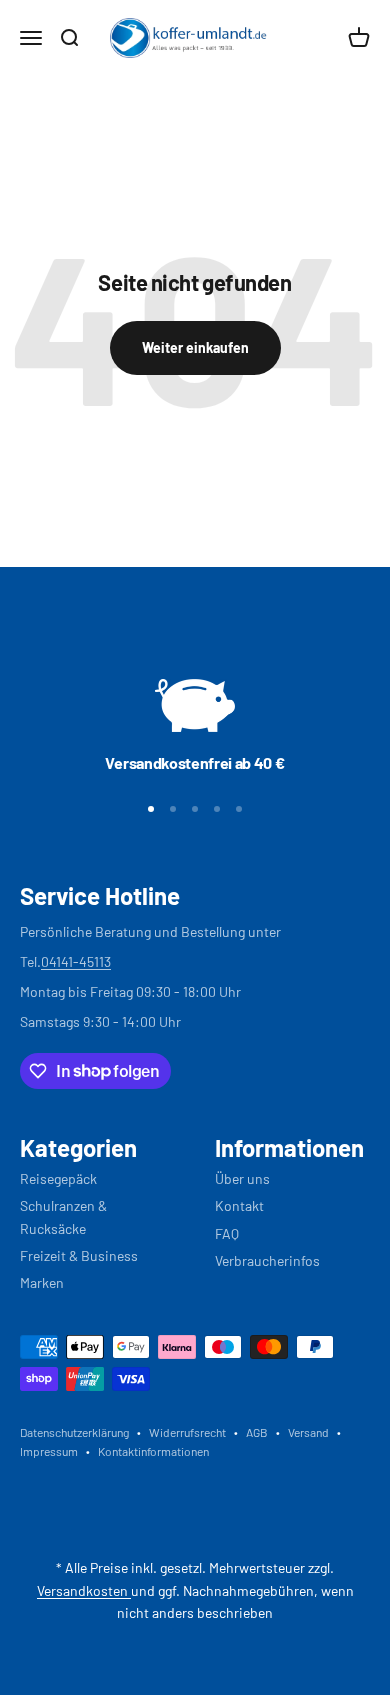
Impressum (49, 1451)
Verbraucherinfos (267, 1260)
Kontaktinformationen (153, 1451)
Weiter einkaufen (195, 347)
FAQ (227, 1233)
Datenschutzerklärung (74, 1432)
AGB (257, 1432)
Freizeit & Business (79, 1255)
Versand (308, 1432)
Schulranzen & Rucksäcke (63, 1216)
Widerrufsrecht (187, 1432)
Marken (42, 1282)
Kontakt (239, 1205)
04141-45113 (76, 961)
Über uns (242, 1178)
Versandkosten (84, 1590)
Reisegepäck (58, 1178)
